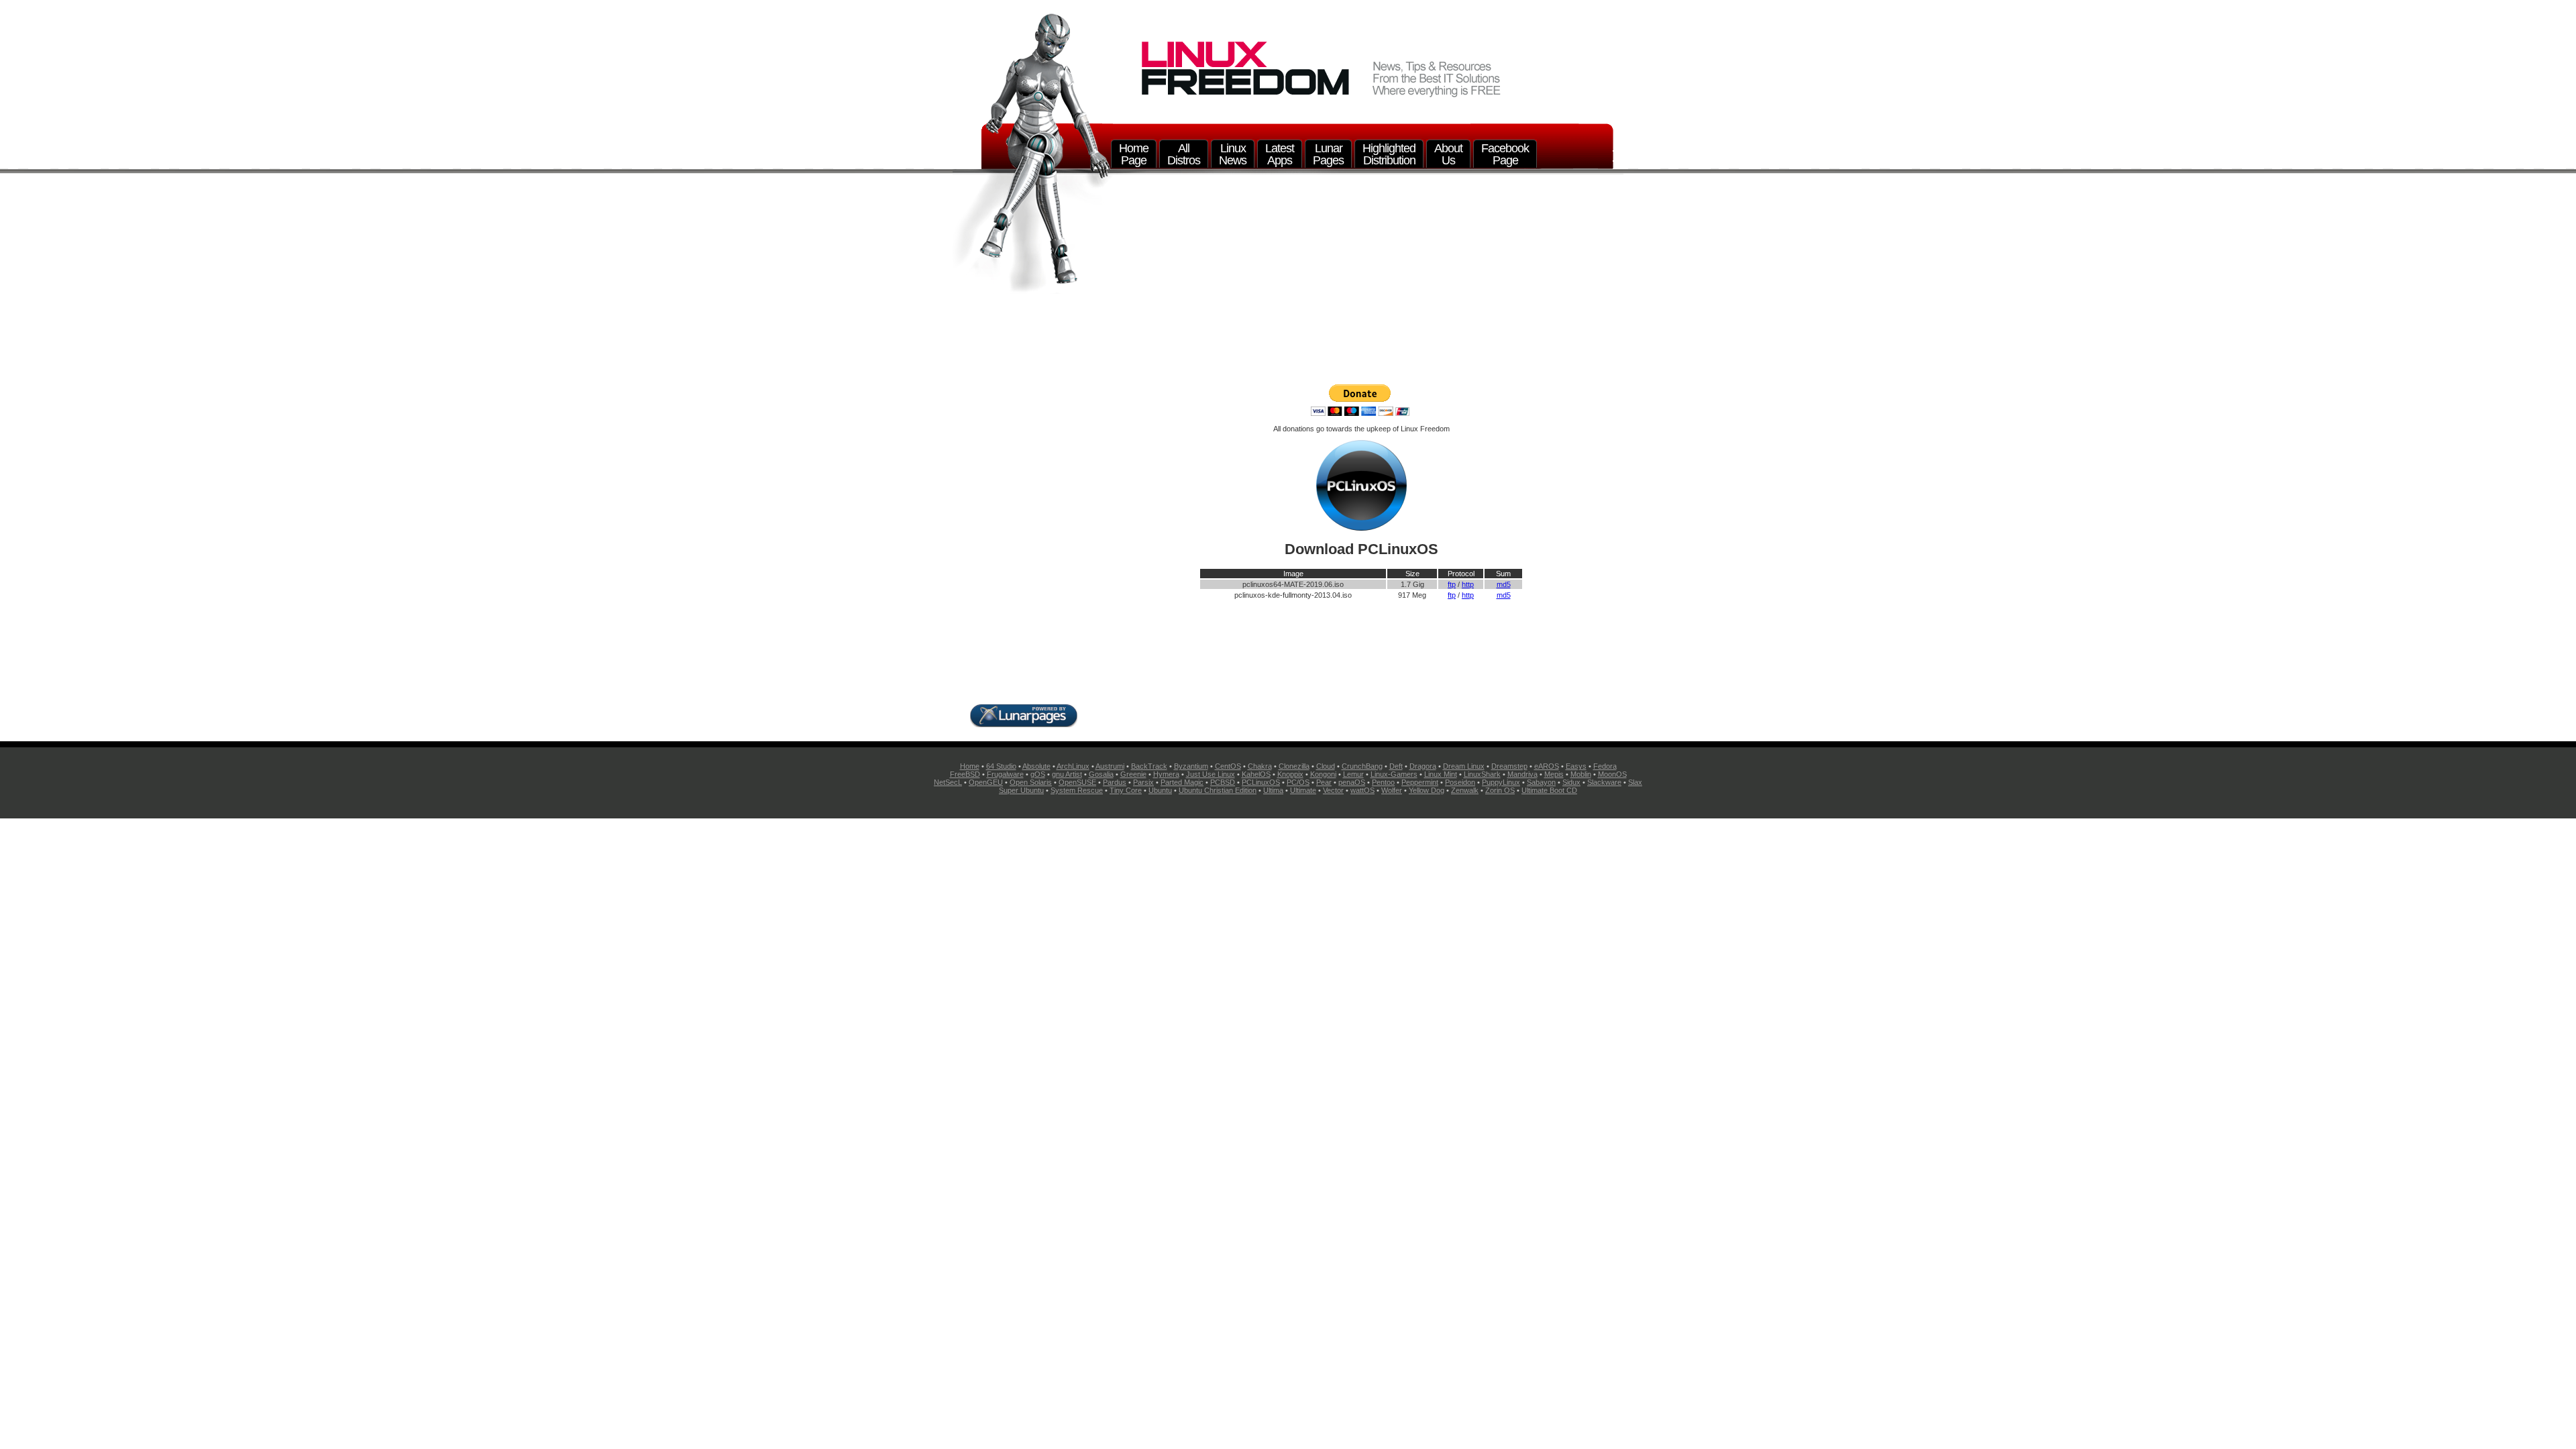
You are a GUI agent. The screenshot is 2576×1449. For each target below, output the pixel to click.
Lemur (1353, 774)
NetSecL (948, 782)
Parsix (1143, 782)
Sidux (1571, 782)
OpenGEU (986, 782)
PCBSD (1223, 782)
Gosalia (1101, 774)
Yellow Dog (1427, 790)
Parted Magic (1182, 782)
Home (970, 766)
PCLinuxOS (1261, 782)
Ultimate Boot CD (1549, 790)
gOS (1038, 774)
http (1468, 584)
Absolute (1036, 766)
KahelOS (1256, 774)
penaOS (1352, 782)
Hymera (1166, 774)
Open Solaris (1031, 782)
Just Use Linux (1211, 774)
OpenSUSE (1077, 782)
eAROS (1547, 766)
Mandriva (1522, 774)
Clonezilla (1294, 766)
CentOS (1228, 766)
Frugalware (1005, 774)
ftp (1452, 584)
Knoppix (1290, 774)
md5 (1504, 584)
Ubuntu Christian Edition (1218, 790)
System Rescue (1077, 790)
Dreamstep (1509, 766)
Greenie (1133, 774)
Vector (1333, 790)
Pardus (1115, 782)
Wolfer (1392, 790)
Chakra (1260, 766)
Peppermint (1420, 782)
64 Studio (1001, 766)
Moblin (1581, 774)
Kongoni (1323, 774)
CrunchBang (1362, 766)
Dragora (1423, 766)
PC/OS (1298, 782)
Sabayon (1541, 782)
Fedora (1605, 766)
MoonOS (1612, 774)
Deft (1396, 766)
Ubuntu (1160, 790)
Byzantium (1191, 766)
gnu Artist (1067, 774)
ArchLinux (1073, 766)
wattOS (1362, 790)
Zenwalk (1465, 790)
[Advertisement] (1361, 283)
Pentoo (1383, 782)
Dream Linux (1464, 766)
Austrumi (1110, 766)
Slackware (1604, 782)
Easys (1576, 766)
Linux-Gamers (1394, 774)
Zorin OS (1500, 790)
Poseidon (1460, 782)
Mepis (1554, 774)
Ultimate (1303, 790)
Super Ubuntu (1021, 790)
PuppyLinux (1501, 782)
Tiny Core (1126, 790)
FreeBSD (965, 774)
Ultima (1273, 790)
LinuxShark (1482, 774)
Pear (1324, 782)
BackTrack (1149, 766)
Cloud (1326, 766)
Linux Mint (1441, 774)
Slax (1635, 782)
